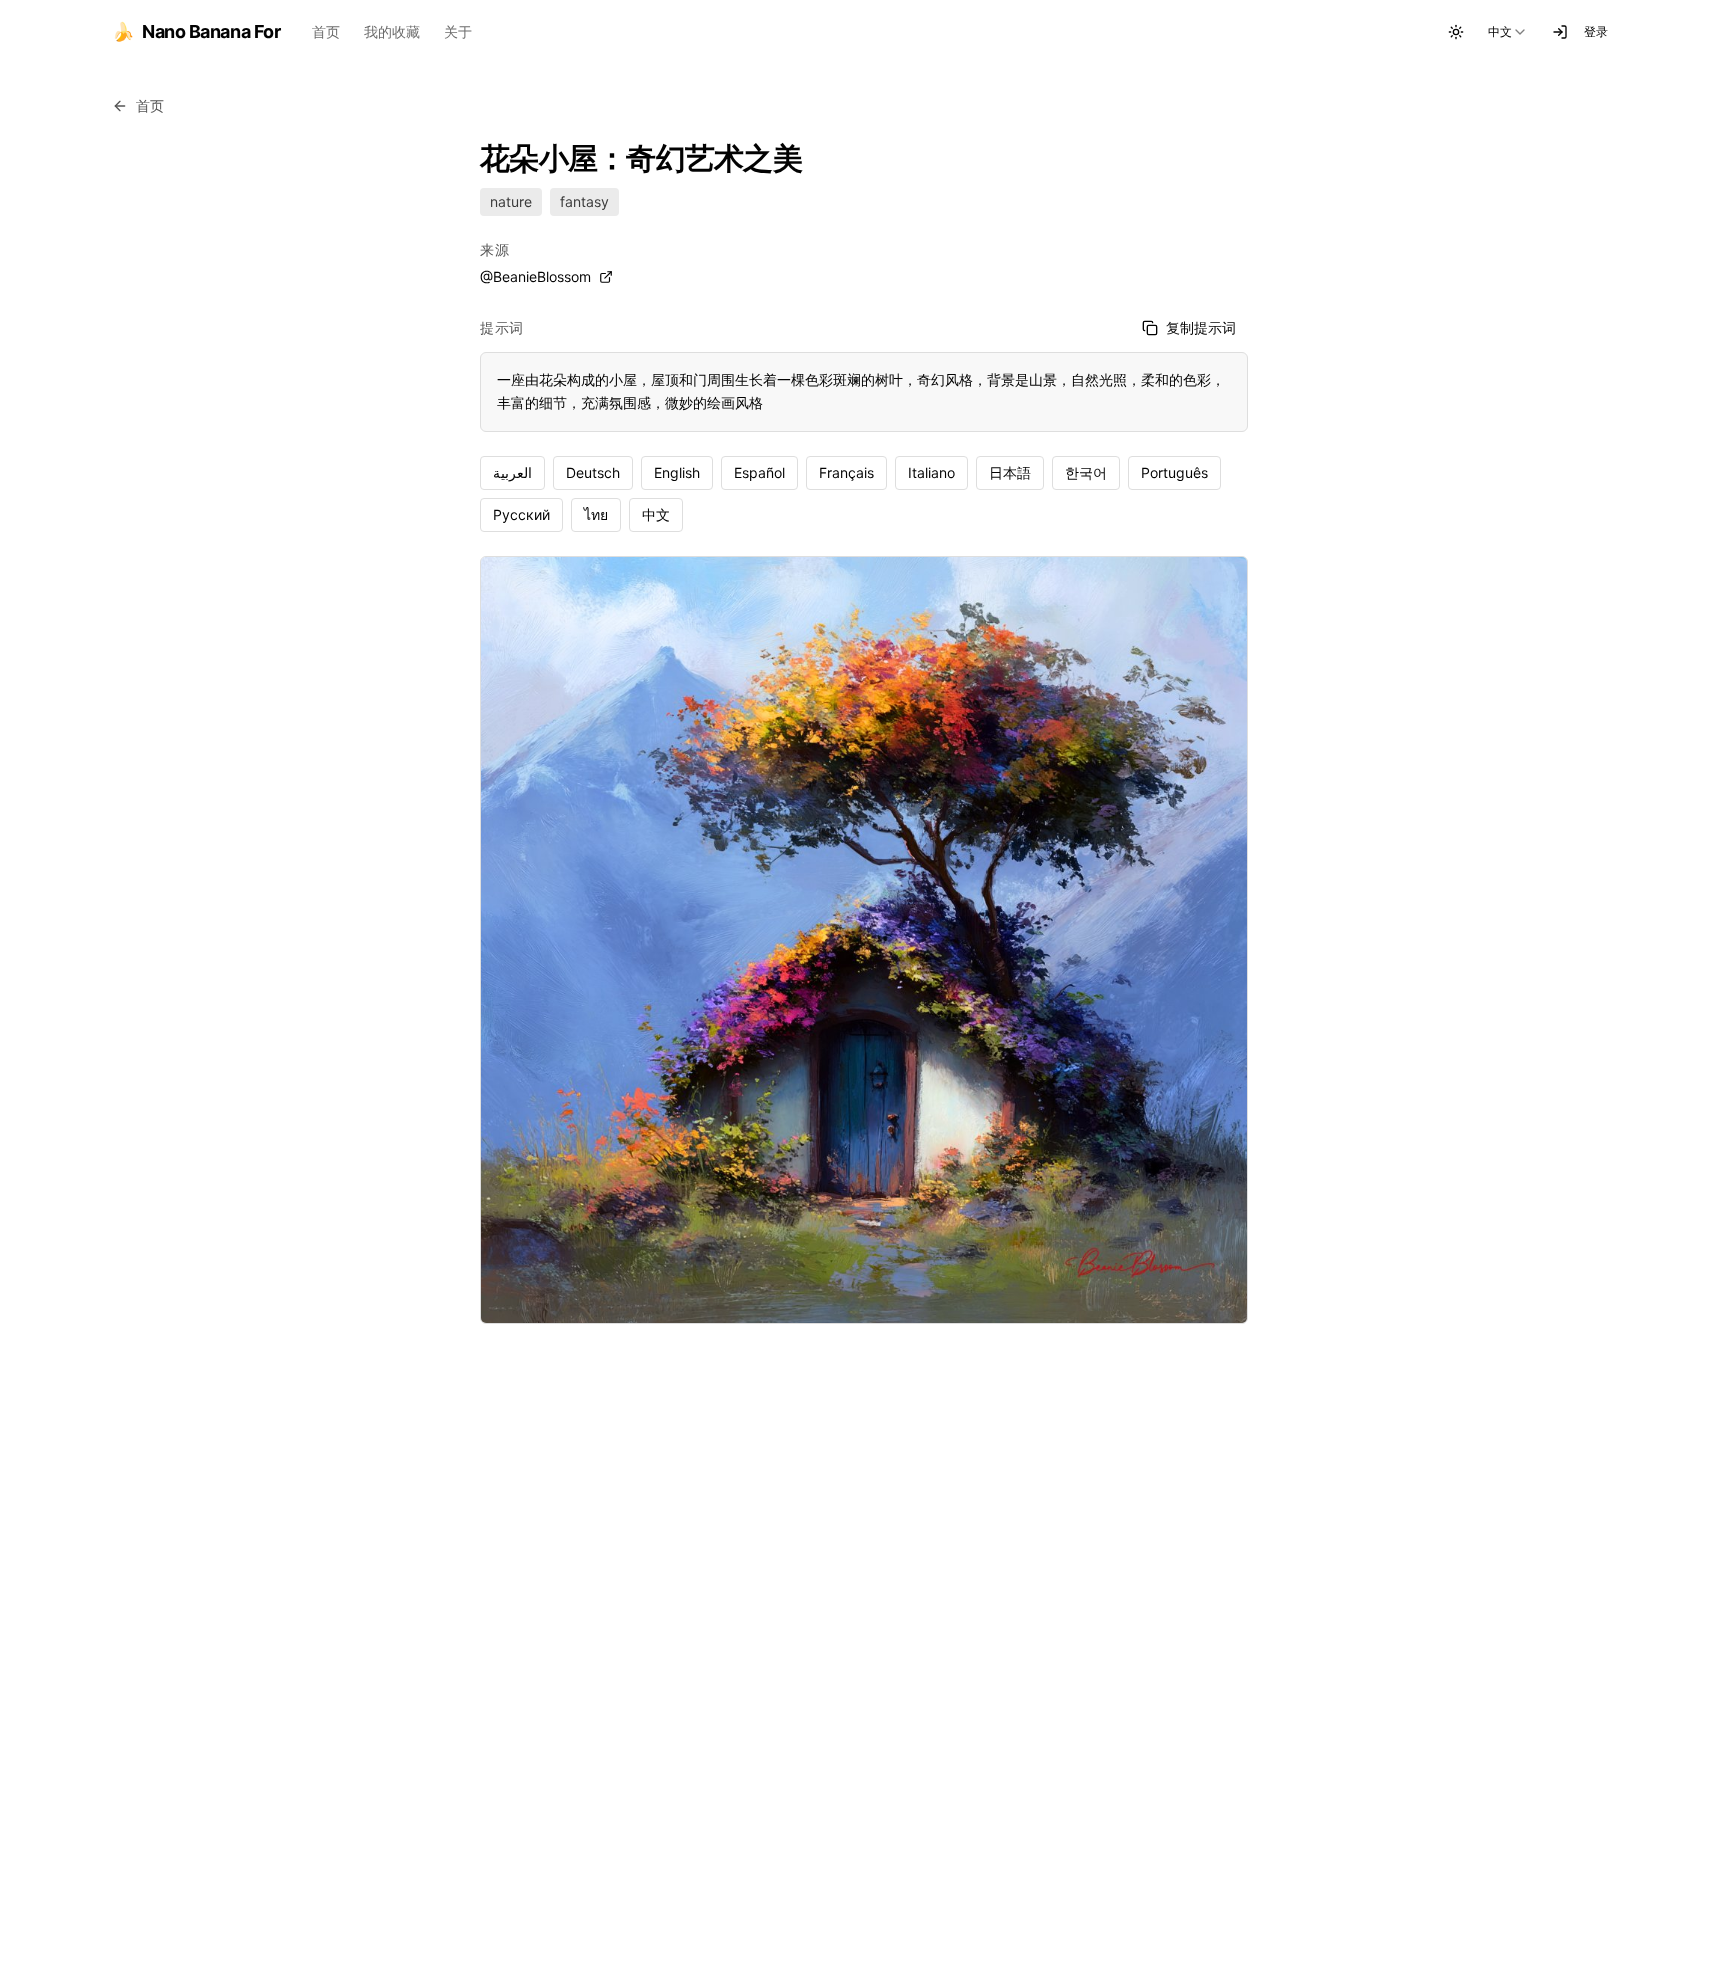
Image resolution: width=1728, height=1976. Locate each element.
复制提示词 (1201, 327)
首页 (326, 31)
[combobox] (1508, 32)
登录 (1596, 31)
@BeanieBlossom (535, 276)
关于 (458, 31)
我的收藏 (392, 31)
